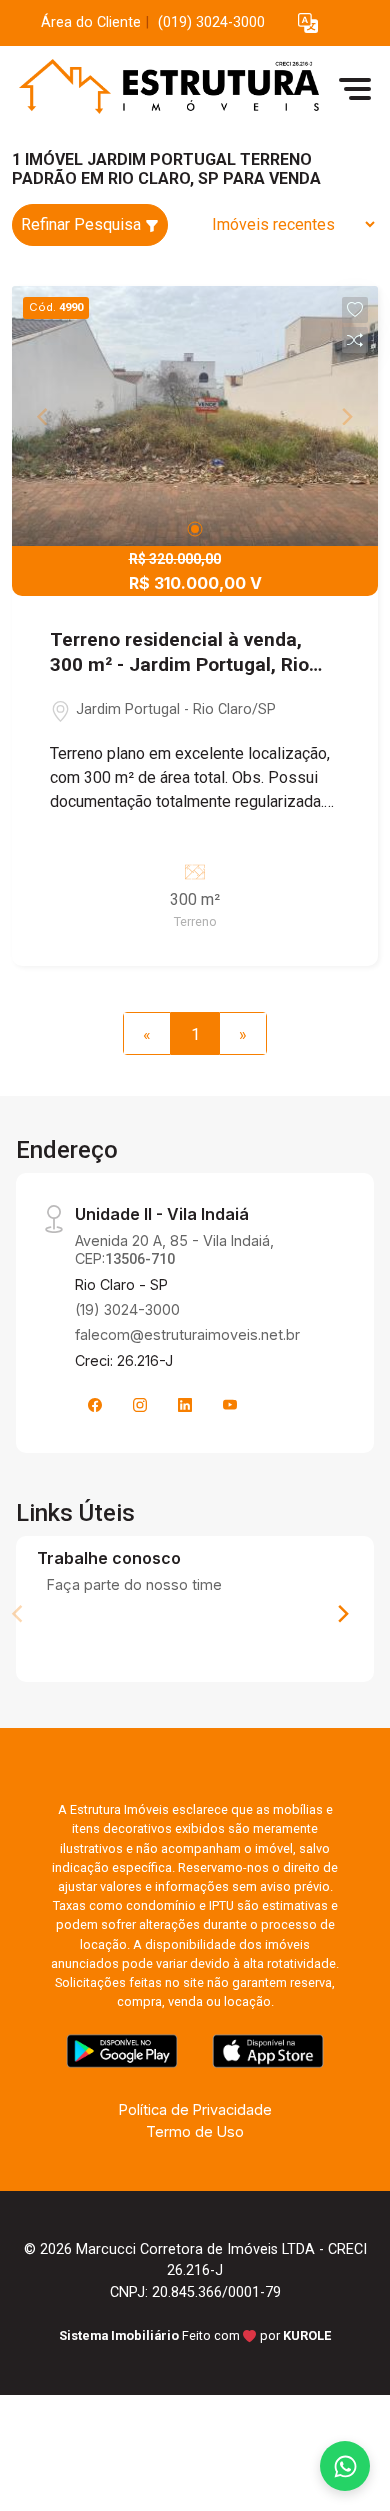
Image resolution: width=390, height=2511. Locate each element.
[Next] (342, 1614)
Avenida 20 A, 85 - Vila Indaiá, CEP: (174, 1249)
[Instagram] (140, 1405)
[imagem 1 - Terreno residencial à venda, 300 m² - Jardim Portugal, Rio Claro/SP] (195, 416)
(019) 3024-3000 (211, 22)
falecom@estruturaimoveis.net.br (187, 1334)
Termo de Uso (195, 2131)
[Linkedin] (185, 1405)
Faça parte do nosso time (134, 1584)
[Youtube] (230, 1405)
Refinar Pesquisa (83, 224)
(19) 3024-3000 (127, 1309)
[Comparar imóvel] (355, 340)
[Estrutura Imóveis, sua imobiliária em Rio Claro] (162, 88)
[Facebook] (95, 1405)
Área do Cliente (91, 22)
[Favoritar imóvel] (355, 310)
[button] (308, 23)
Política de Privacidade (195, 2109)
